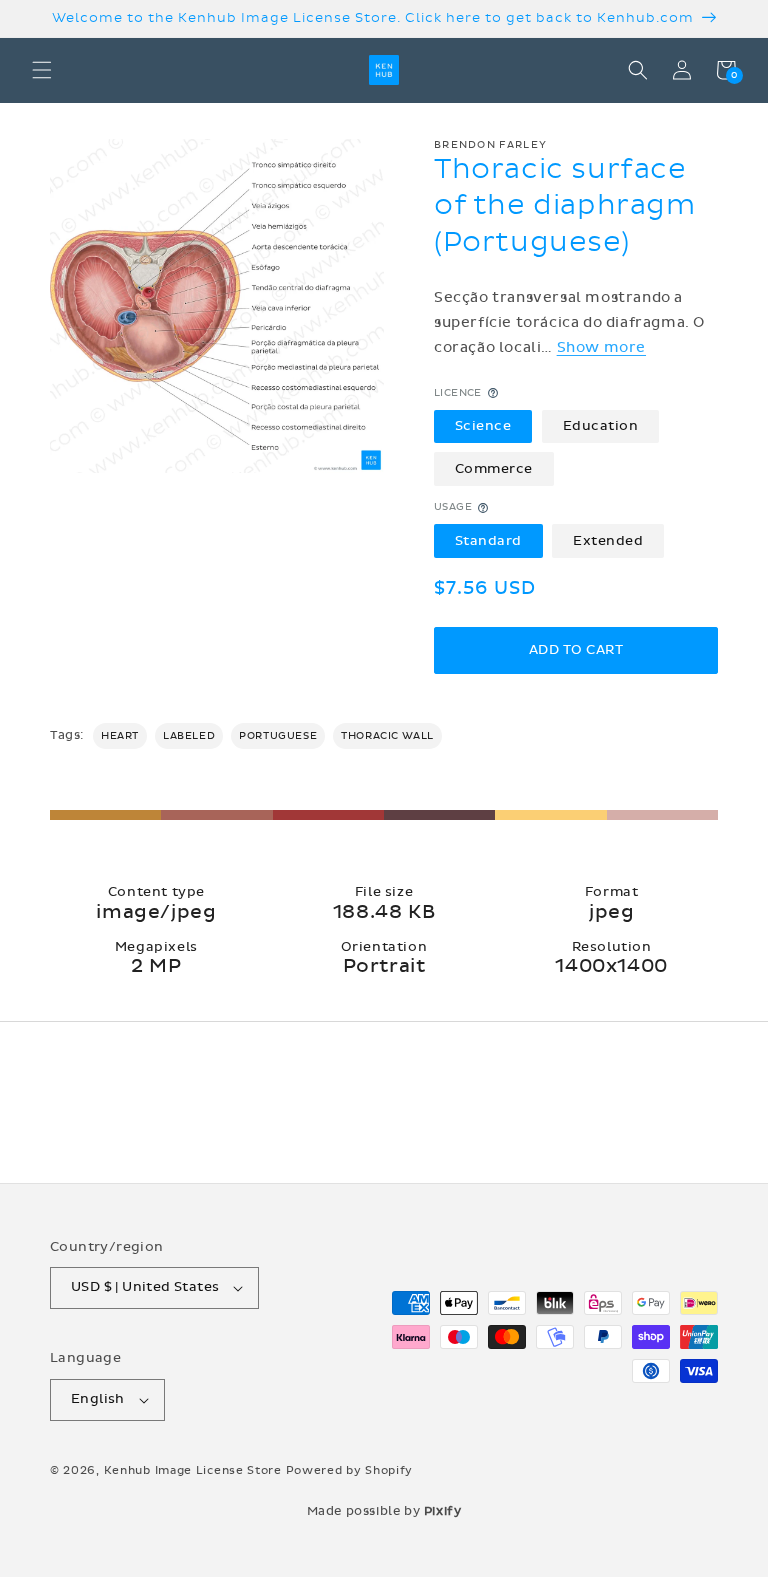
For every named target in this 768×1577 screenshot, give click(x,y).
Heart (120, 736)
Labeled (189, 736)
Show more (601, 347)
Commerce (494, 469)
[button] (42, 70)
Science (483, 426)
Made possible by (384, 1511)
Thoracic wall (387, 736)
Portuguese (278, 736)
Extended (608, 541)
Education (601, 426)
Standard (488, 541)
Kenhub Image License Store (193, 1470)
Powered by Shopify (350, 1470)
